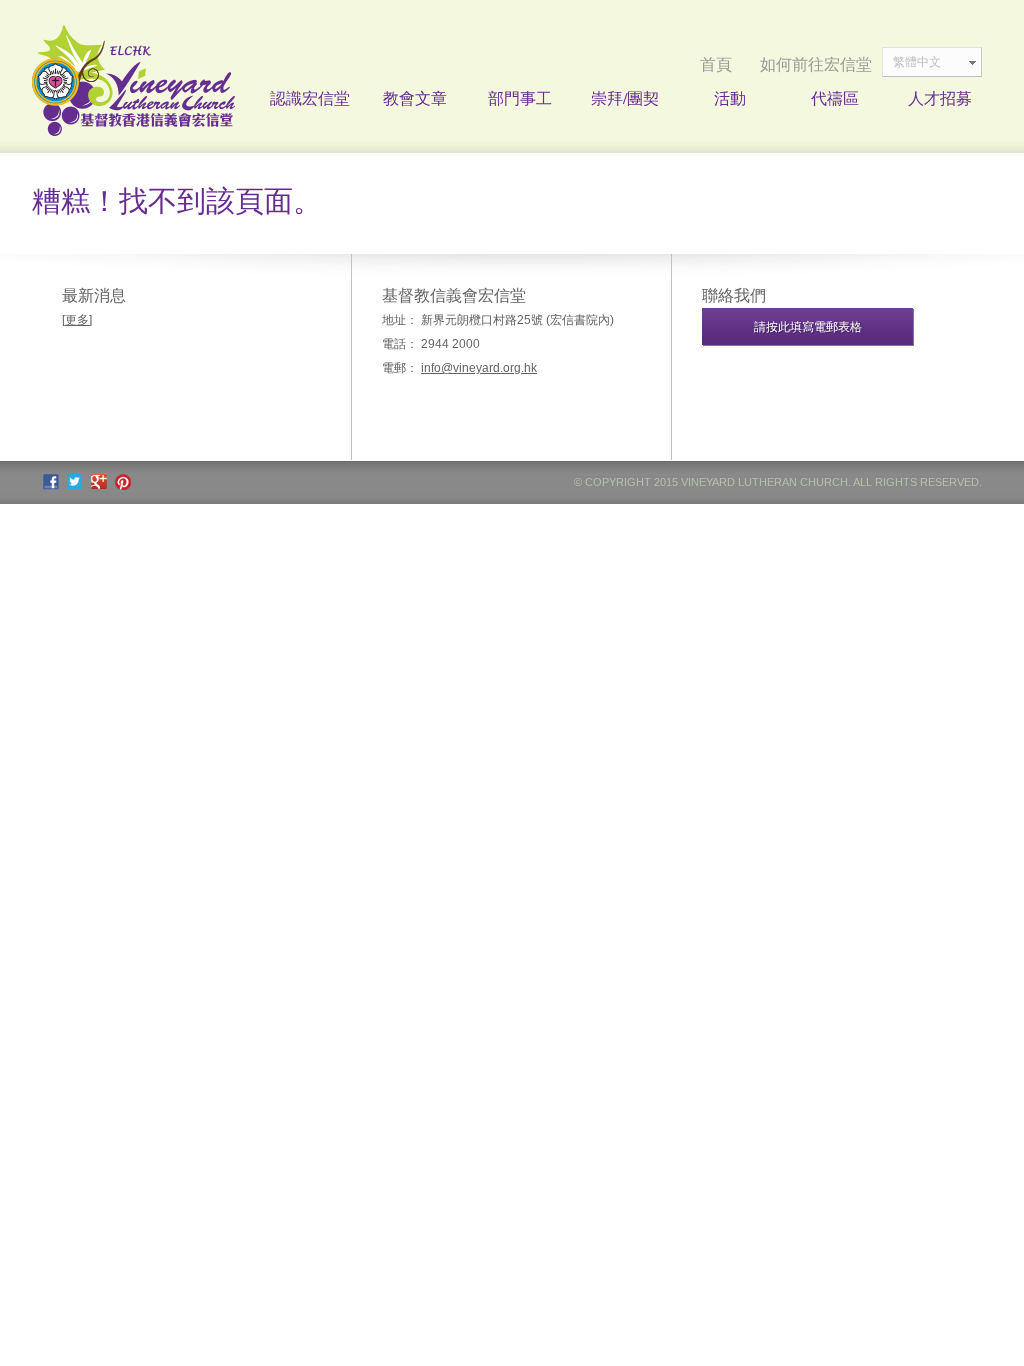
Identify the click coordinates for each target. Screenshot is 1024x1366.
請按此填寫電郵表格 (808, 327)
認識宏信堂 (310, 97)
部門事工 (520, 97)
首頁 (716, 64)
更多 (77, 320)
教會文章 (415, 97)
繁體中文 (917, 62)
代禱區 (835, 97)
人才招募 (940, 97)
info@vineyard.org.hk (479, 368)
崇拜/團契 (625, 97)
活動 (730, 97)
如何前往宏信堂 (816, 64)
